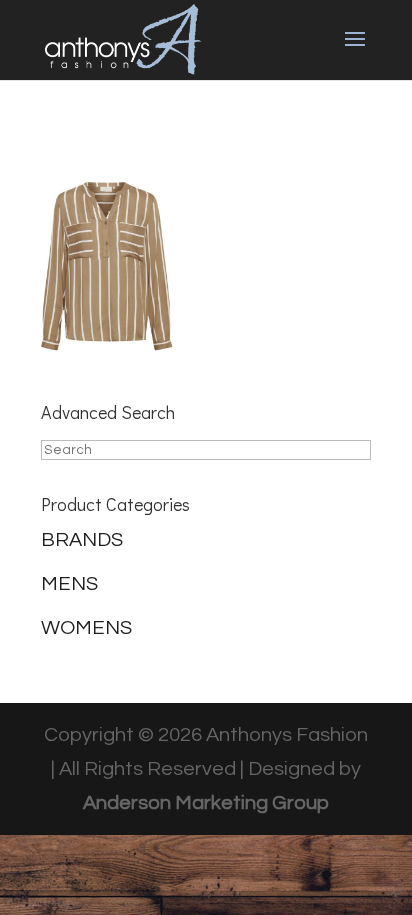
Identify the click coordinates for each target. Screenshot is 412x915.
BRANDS (82, 540)
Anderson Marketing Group (206, 803)
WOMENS (86, 628)
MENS (69, 584)
